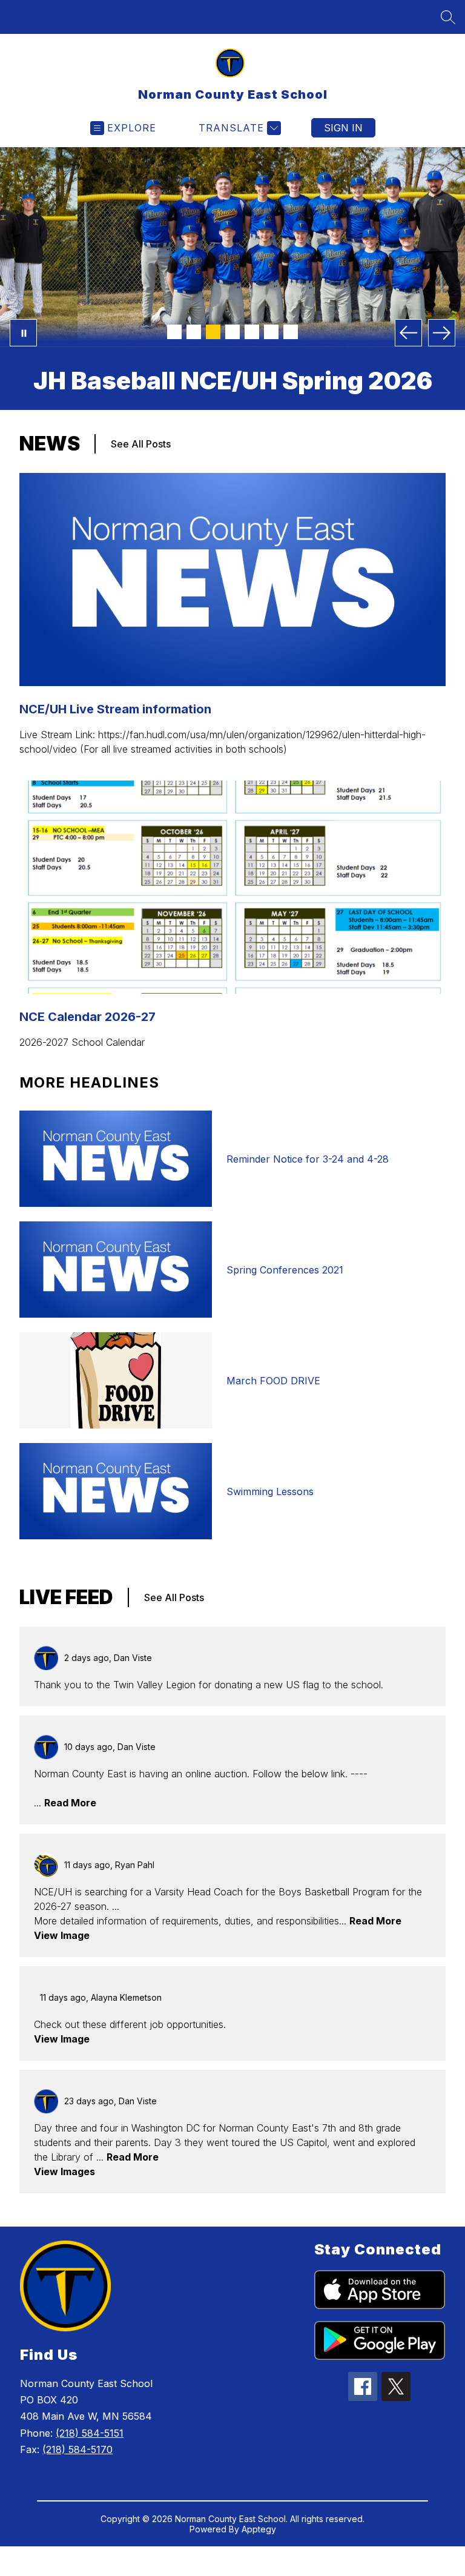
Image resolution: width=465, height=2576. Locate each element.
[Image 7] (291, 332)
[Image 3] (213, 332)
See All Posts (141, 444)
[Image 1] (174, 332)
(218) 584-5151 (90, 2433)
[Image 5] (252, 332)
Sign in (343, 128)
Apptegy (259, 2529)
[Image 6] (271, 332)
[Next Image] (442, 333)
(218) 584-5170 (77, 2449)
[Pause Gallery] (23, 333)
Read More (70, 1803)
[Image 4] (232, 332)
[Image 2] (194, 332)
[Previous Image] (408, 333)
